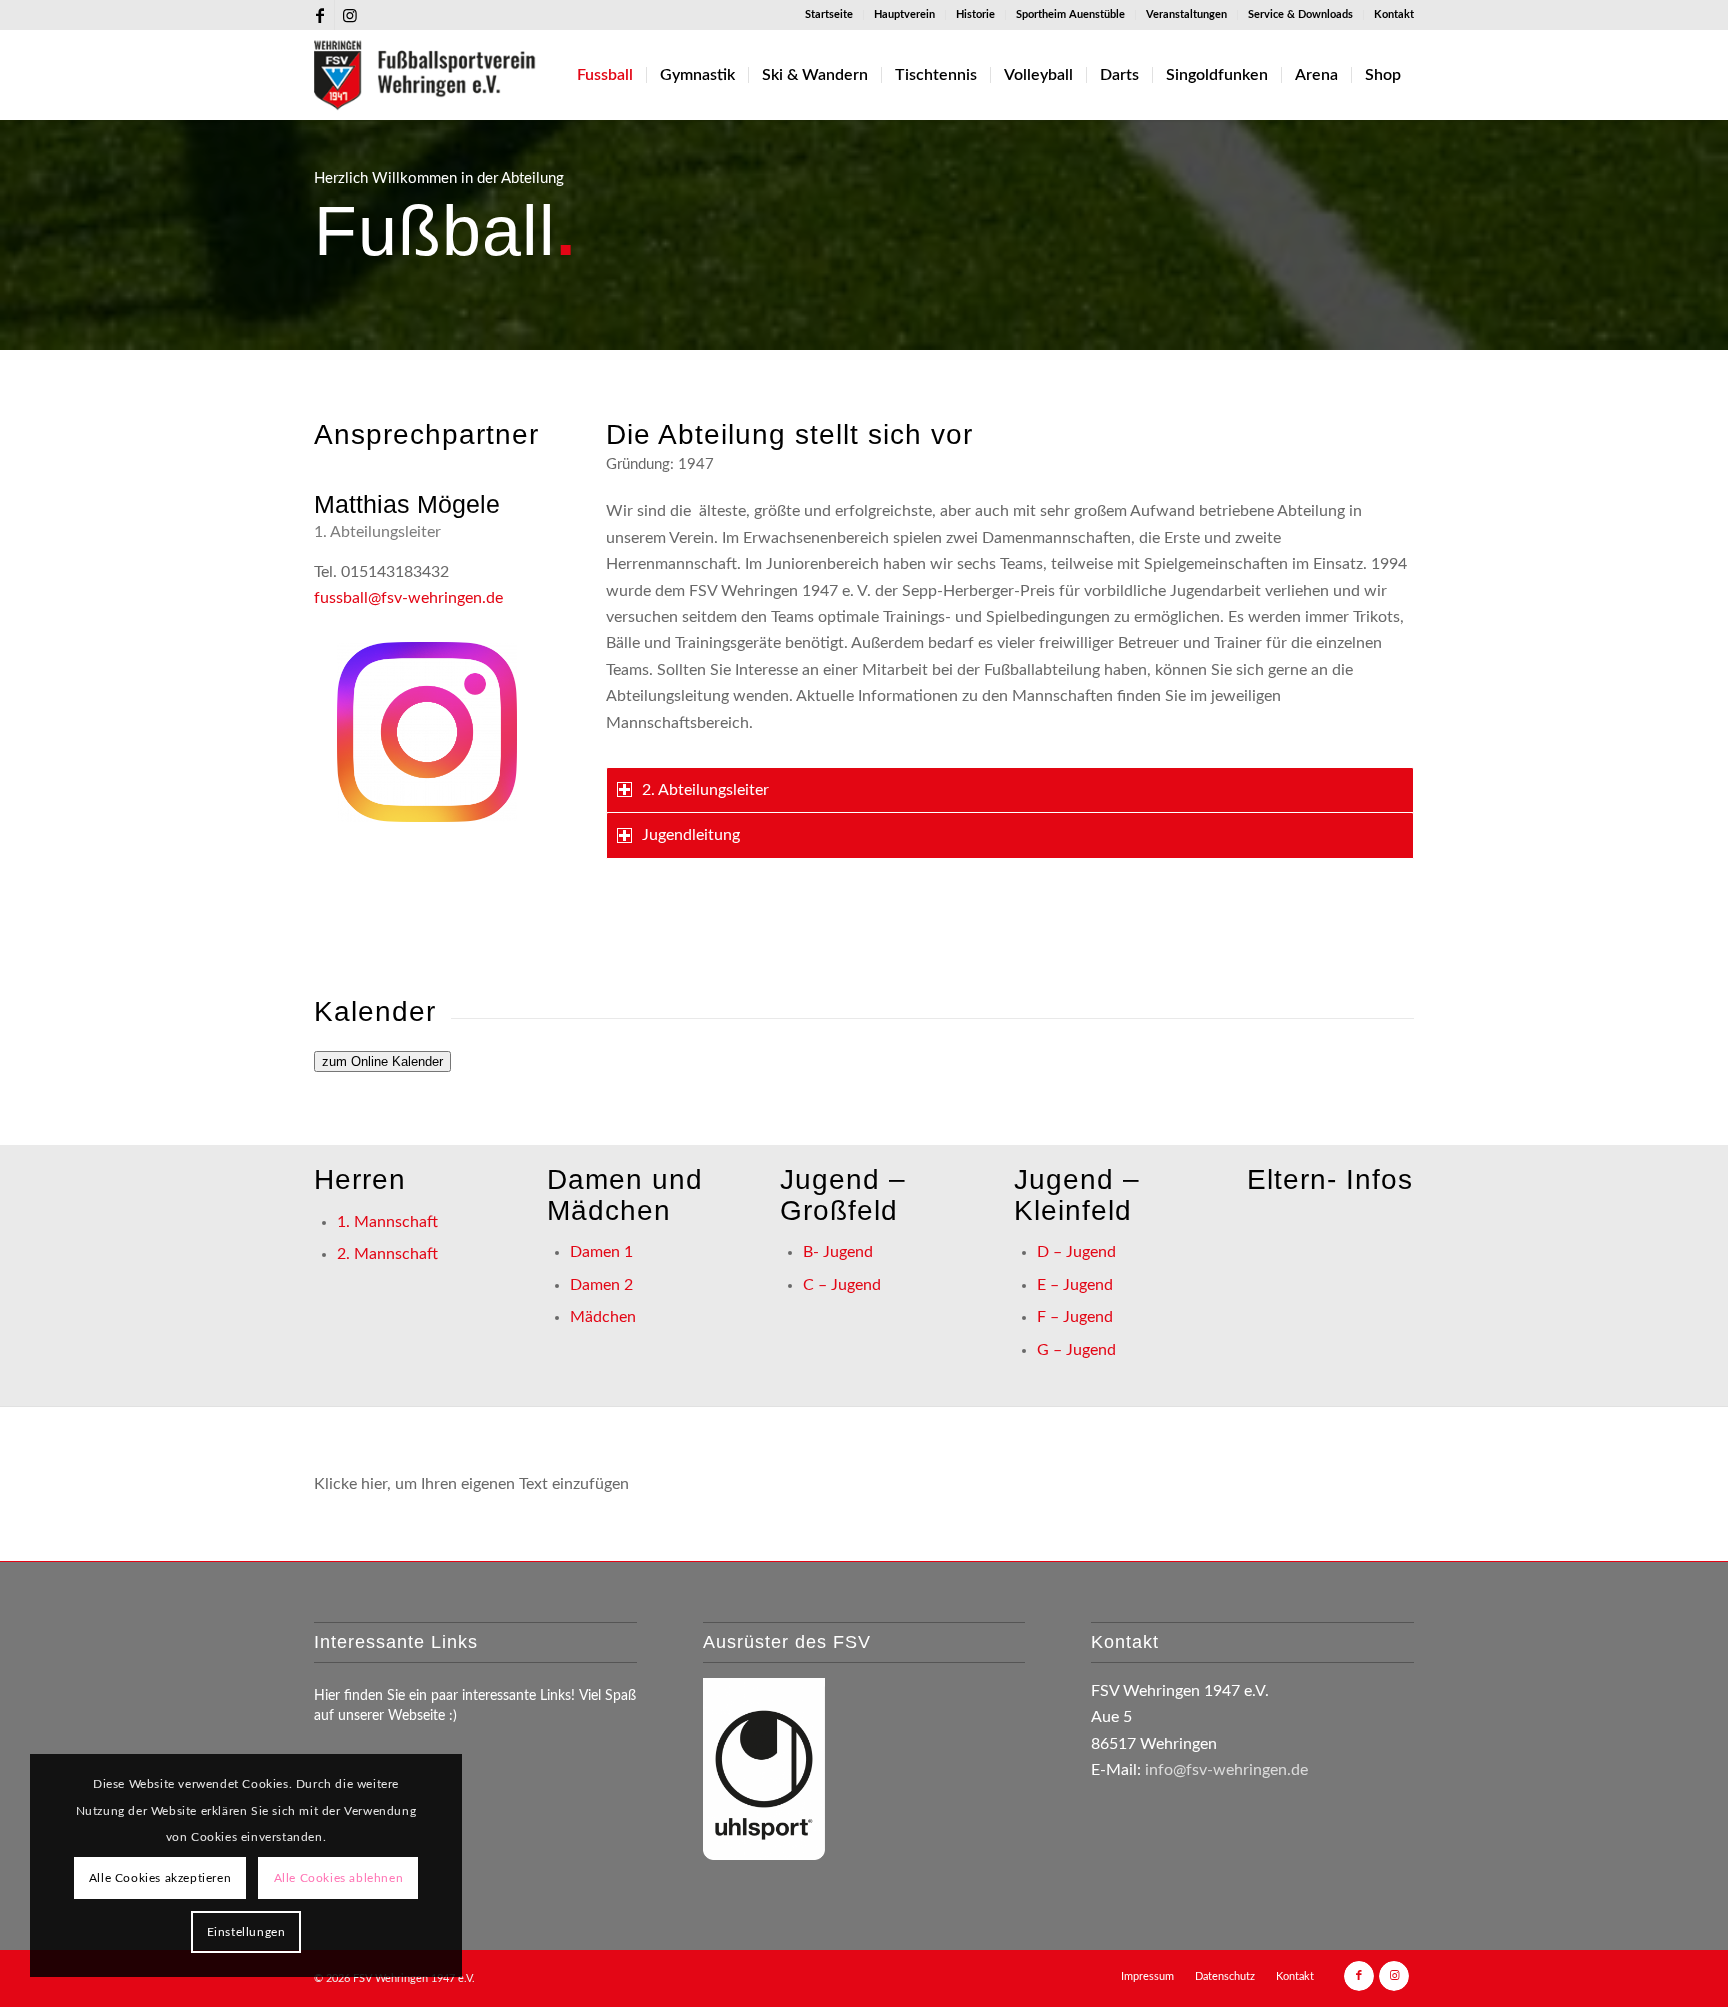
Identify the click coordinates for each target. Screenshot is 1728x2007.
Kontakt (1394, 14)
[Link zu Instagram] (350, 15)
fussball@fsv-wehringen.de (408, 598)
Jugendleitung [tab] (691, 835)
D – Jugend (1076, 1252)
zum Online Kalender (382, 1061)
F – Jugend (1075, 1317)
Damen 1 (601, 1252)
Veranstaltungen (1186, 14)
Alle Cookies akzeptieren (160, 1878)
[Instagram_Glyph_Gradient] (427, 732)
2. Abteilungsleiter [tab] (705, 790)
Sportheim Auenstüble (1070, 14)
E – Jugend (1075, 1285)
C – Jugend (842, 1285)
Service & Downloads (1300, 14)
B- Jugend (838, 1252)
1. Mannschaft (387, 1222)
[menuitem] (829, 15)
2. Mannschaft (387, 1254)
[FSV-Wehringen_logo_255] (425, 75)
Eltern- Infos (1330, 1179)
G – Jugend (1076, 1350)
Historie (975, 14)
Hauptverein (904, 14)
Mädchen (603, 1317)
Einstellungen (246, 1932)
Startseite (829, 14)
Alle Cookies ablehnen (339, 1878)
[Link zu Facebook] (319, 15)
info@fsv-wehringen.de (1226, 1770)
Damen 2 (601, 1285)
